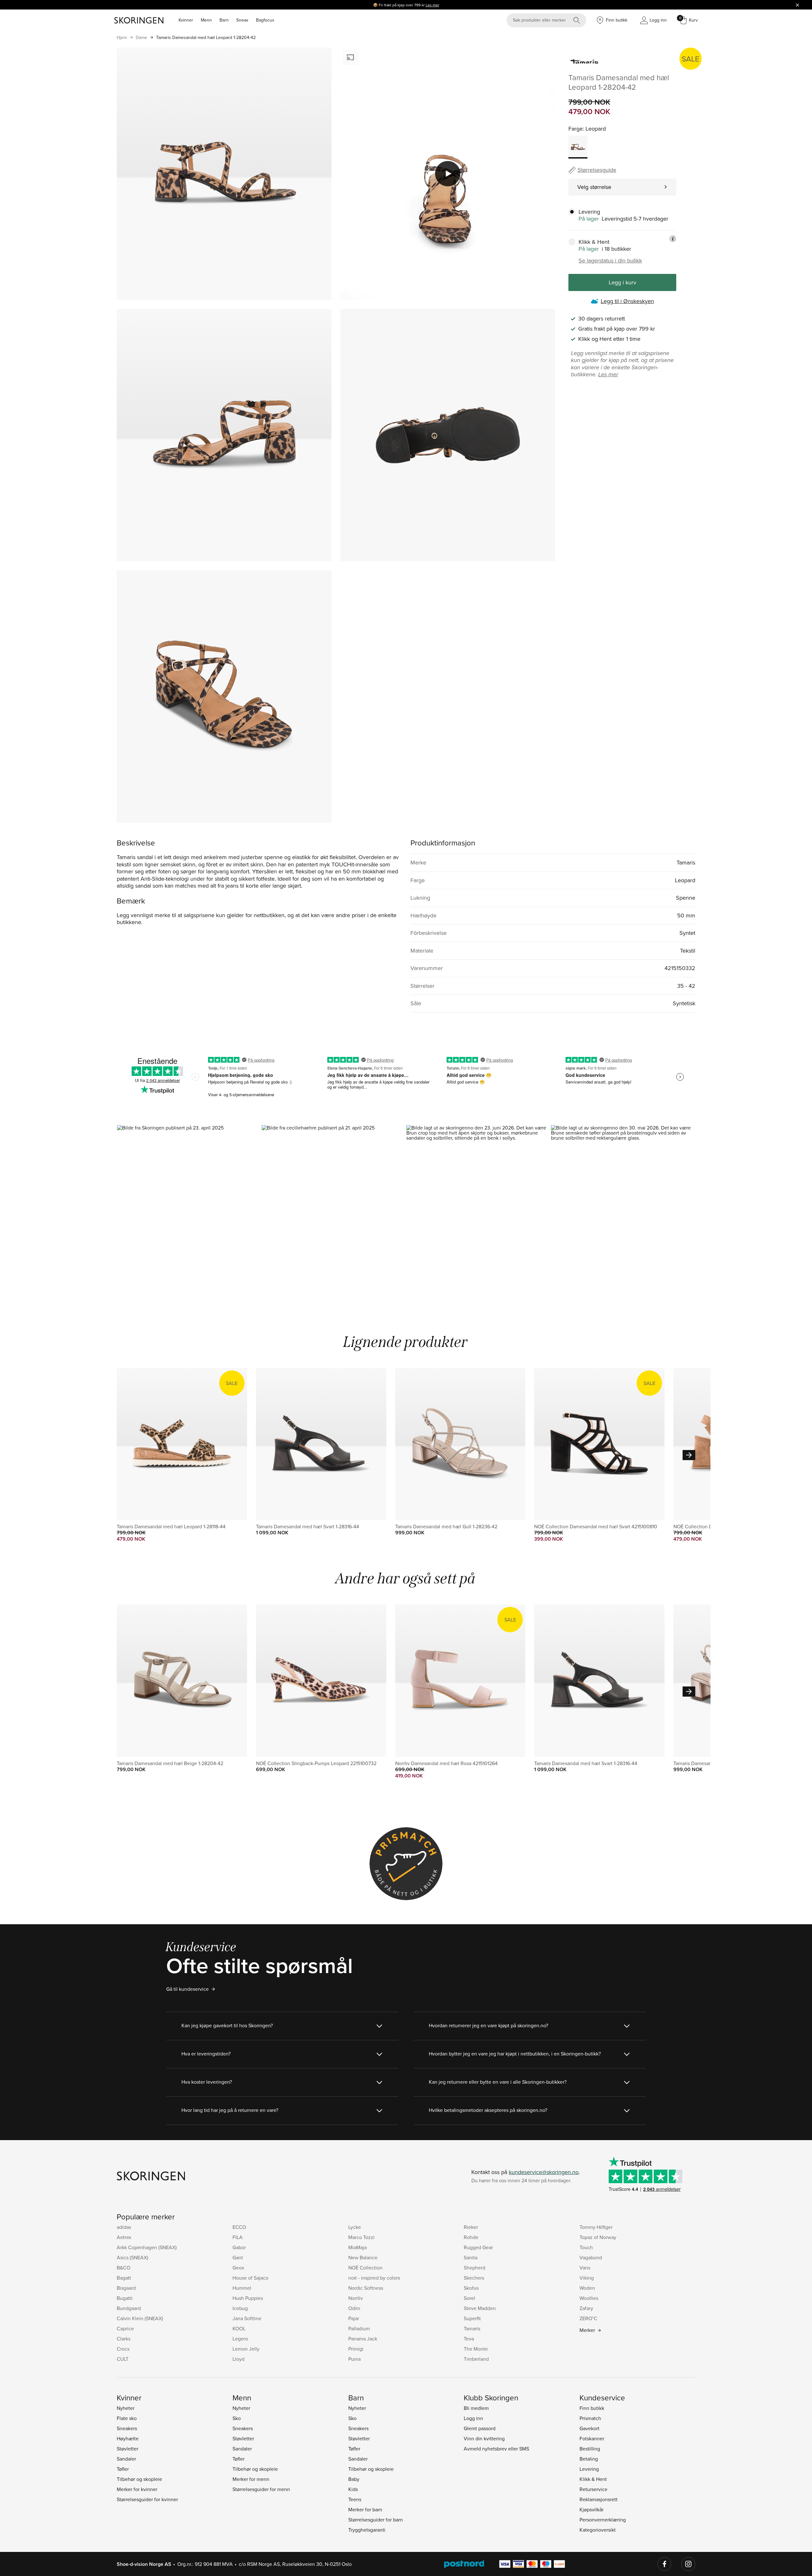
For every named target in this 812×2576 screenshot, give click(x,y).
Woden (587, 2288)
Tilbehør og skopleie (139, 2479)
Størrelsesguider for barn (376, 2520)
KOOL (239, 2328)
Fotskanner (592, 2438)
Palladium (359, 2328)
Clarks (124, 2339)
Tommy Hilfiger (596, 2227)
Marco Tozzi (361, 2237)
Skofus (471, 2288)
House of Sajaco (250, 2278)
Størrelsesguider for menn (261, 2489)
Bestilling (590, 2449)
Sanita (471, 2257)
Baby (354, 2479)
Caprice (125, 2328)
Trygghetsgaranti (367, 2530)
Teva (469, 2339)
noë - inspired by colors (374, 2278)
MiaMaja (357, 2247)
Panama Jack (363, 2339)
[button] (189, 1211)
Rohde (471, 2237)
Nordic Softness (366, 2288)
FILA (238, 2237)
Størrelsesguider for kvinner (147, 2499)
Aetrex (124, 2237)
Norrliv (356, 2298)
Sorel (469, 2298)
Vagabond (591, 2257)
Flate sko (127, 2418)
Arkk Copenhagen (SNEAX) (147, 2247)
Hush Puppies (248, 2298)
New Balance (363, 2257)
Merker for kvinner (137, 2489)
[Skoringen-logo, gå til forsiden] (139, 20)
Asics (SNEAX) (132, 2257)
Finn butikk (592, 2408)
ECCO (239, 2227)
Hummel (242, 2288)
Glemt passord (480, 2428)
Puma (354, 2359)
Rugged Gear (478, 2247)
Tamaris (472, 2328)
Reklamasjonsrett (599, 2499)
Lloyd (239, 2359)
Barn (224, 20)
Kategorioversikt (598, 2530)
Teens (355, 2499)
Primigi (356, 2349)
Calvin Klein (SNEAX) (140, 2318)
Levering (589, 2469)
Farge (576, 129)
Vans (585, 2268)
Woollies (589, 2298)
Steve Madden (480, 2308)
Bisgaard (126, 2288)
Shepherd (475, 2268)
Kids (353, 2489)
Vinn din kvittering (484, 2438)
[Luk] (797, 5)
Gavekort (589, 2428)
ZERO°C (588, 2318)
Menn (206, 20)
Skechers (474, 2278)
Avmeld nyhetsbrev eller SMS (496, 2449)
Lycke (355, 2227)
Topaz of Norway (598, 2237)
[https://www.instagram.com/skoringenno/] (688, 2564)
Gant (238, 2257)
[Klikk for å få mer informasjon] (673, 239)
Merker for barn (365, 2509)
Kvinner (186, 20)
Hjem (122, 37)
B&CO (124, 2268)
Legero (240, 2339)
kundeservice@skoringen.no (544, 2172)
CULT (123, 2359)
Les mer (432, 5)
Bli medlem (476, 2408)
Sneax (242, 20)
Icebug (240, 2308)
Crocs (123, 2349)
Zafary (586, 2308)
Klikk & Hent (593, 2479)
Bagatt (124, 2278)
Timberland (476, 2359)
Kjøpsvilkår (592, 2509)
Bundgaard (129, 2308)
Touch (586, 2247)
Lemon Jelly (246, 2349)
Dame (141, 37)
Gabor (239, 2247)
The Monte (476, 2349)
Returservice (593, 2489)
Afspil (448, 174)
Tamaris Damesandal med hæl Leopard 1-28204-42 (206, 37)
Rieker (471, 2227)
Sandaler (126, 2459)
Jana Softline (247, 2318)
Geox (238, 2268)
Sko (237, 2418)
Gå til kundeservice (187, 1989)
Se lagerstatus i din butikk (610, 261)
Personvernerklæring (603, 2520)
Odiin (354, 2308)
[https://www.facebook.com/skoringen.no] (665, 2564)
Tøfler (123, 2469)
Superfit (472, 2318)
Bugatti (125, 2298)
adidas (124, 2227)
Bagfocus (265, 20)
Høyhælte (128, 2438)
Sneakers (127, 2428)
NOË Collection (365, 2268)
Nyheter (126, 2408)
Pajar (354, 2318)
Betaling (589, 2459)
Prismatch (590, 2418)
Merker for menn (251, 2479)
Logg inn (473, 2418)
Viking (587, 2278)
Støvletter (128, 2449)
